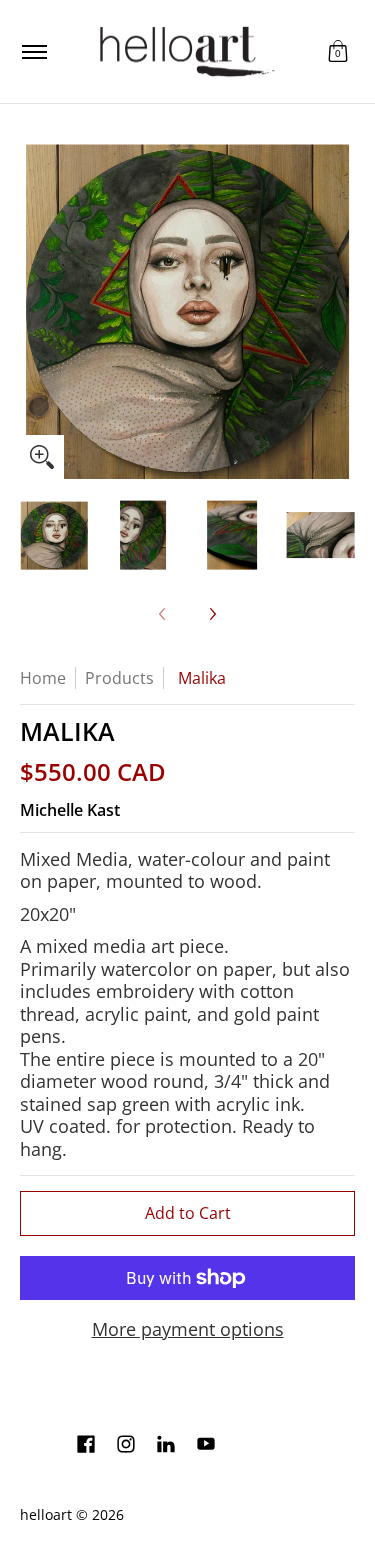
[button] (338, 51)
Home (43, 678)
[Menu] (33, 51)
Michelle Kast (70, 810)
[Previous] (34, 312)
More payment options (188, 1329)
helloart (46, 1515)
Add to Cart (188, 1213)
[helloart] (184, 51)
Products (119, 678)
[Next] (341, 312)
